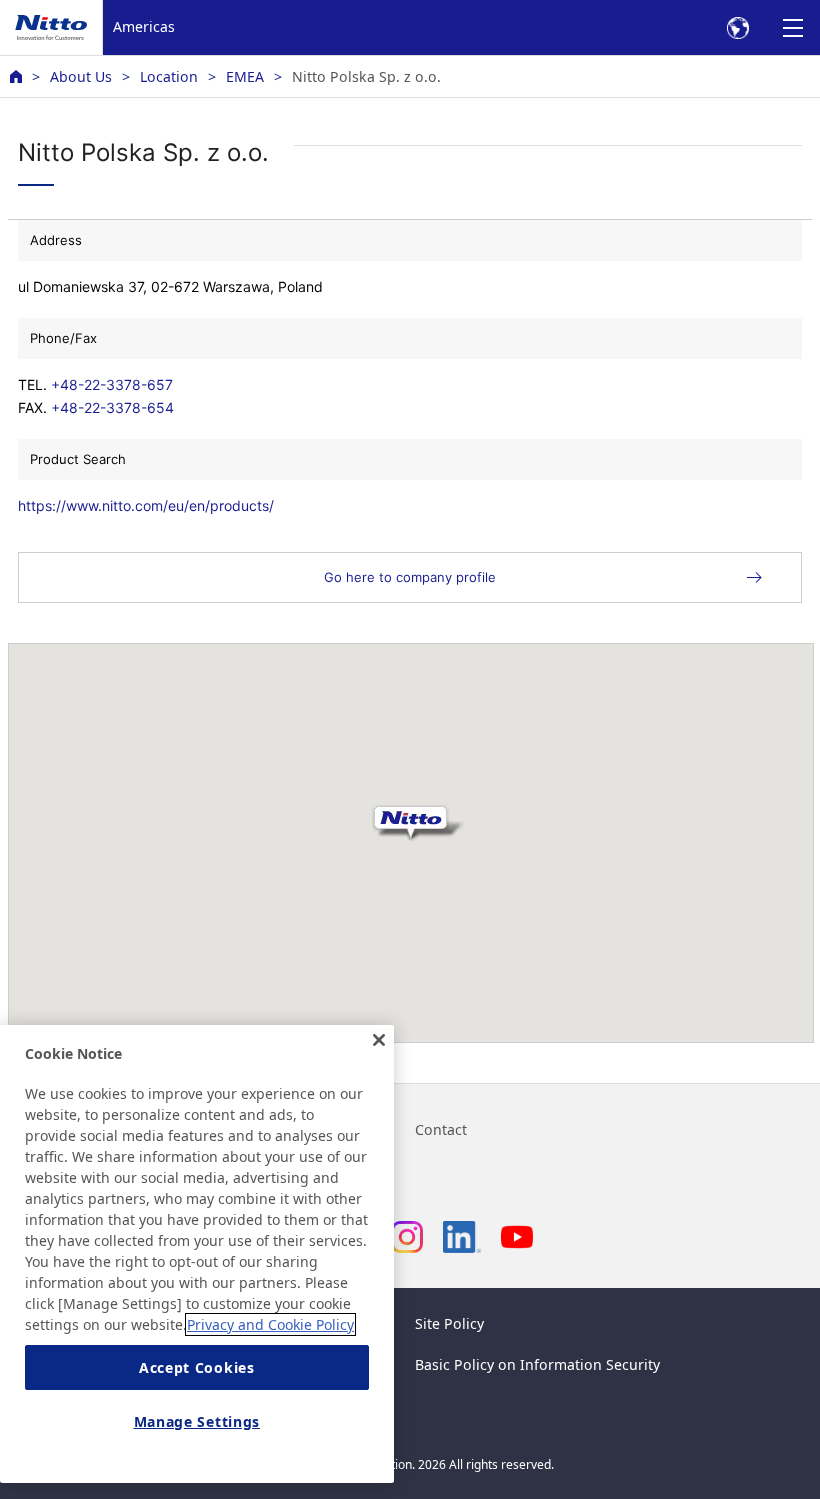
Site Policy (449, 1323)
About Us (81, 76)
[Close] (379, 1040)
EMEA (245, 76)
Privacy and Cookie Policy (270, 1324)
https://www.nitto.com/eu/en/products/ (146, 505)
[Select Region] (737, 27)
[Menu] (792, 27)
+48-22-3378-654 (112, 407)
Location (169, 76)
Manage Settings (197, 1421)
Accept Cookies (197, 1367)
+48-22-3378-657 (112, 384)
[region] (197, 1254)
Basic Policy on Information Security (537, 1364)
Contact (441, 1129)
